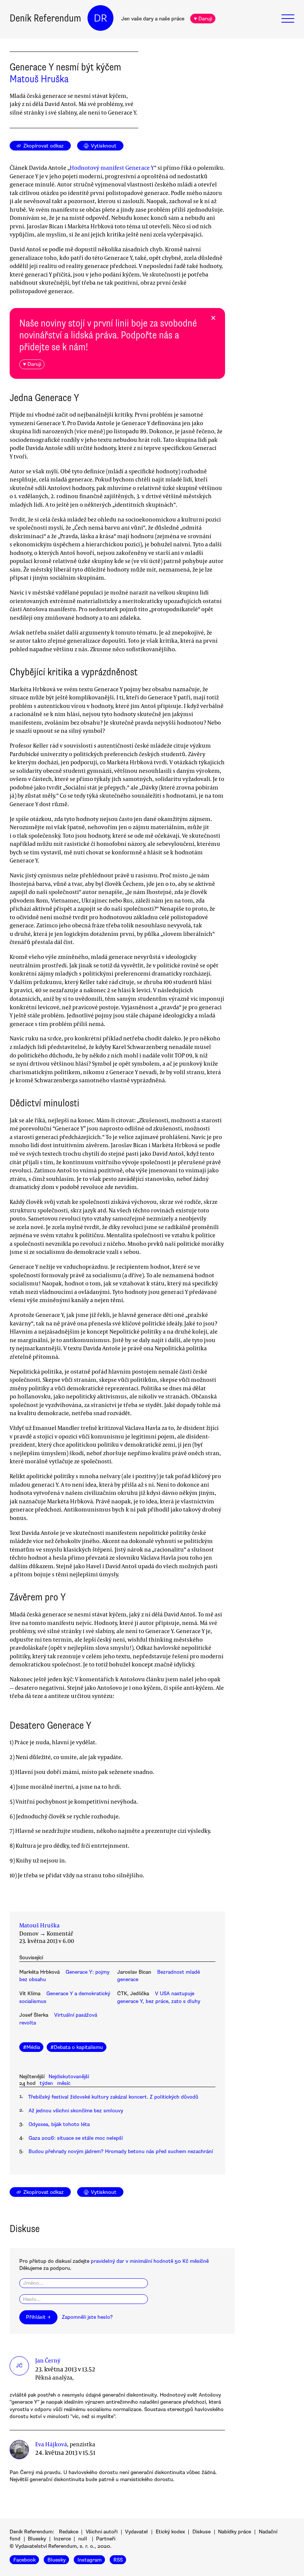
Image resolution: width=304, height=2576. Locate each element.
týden (46, 2083)
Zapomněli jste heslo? (87, 2317)
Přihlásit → (38, 2317)
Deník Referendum (45, 18)
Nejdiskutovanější (69, 2077)
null (83, 2539)
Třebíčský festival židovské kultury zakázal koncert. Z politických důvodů (113, 2097)
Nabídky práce (234, 2532)
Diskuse (201, 2532)
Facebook (24, 2560)
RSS (118, 2560)
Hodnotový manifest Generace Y (112, 168)
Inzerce (62, 2539)
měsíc (64, 2083)
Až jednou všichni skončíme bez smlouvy (76, 2111)
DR (100, 18)
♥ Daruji (203, 19)
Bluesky (37, 2539)
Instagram (90, 2560)
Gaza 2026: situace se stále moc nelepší (76, 2138)
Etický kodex (170, 2532)
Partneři (106, 2539)
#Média (32, 2047)
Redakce (69, 2532)
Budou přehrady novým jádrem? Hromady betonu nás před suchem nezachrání (121, 2151)
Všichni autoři (102, 2532)
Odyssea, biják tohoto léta (59, 2124)
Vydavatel (136, 2532)
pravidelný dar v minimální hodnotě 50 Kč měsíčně (150, 2261)
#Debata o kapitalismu (77, 2047)
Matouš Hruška (39, 79)
